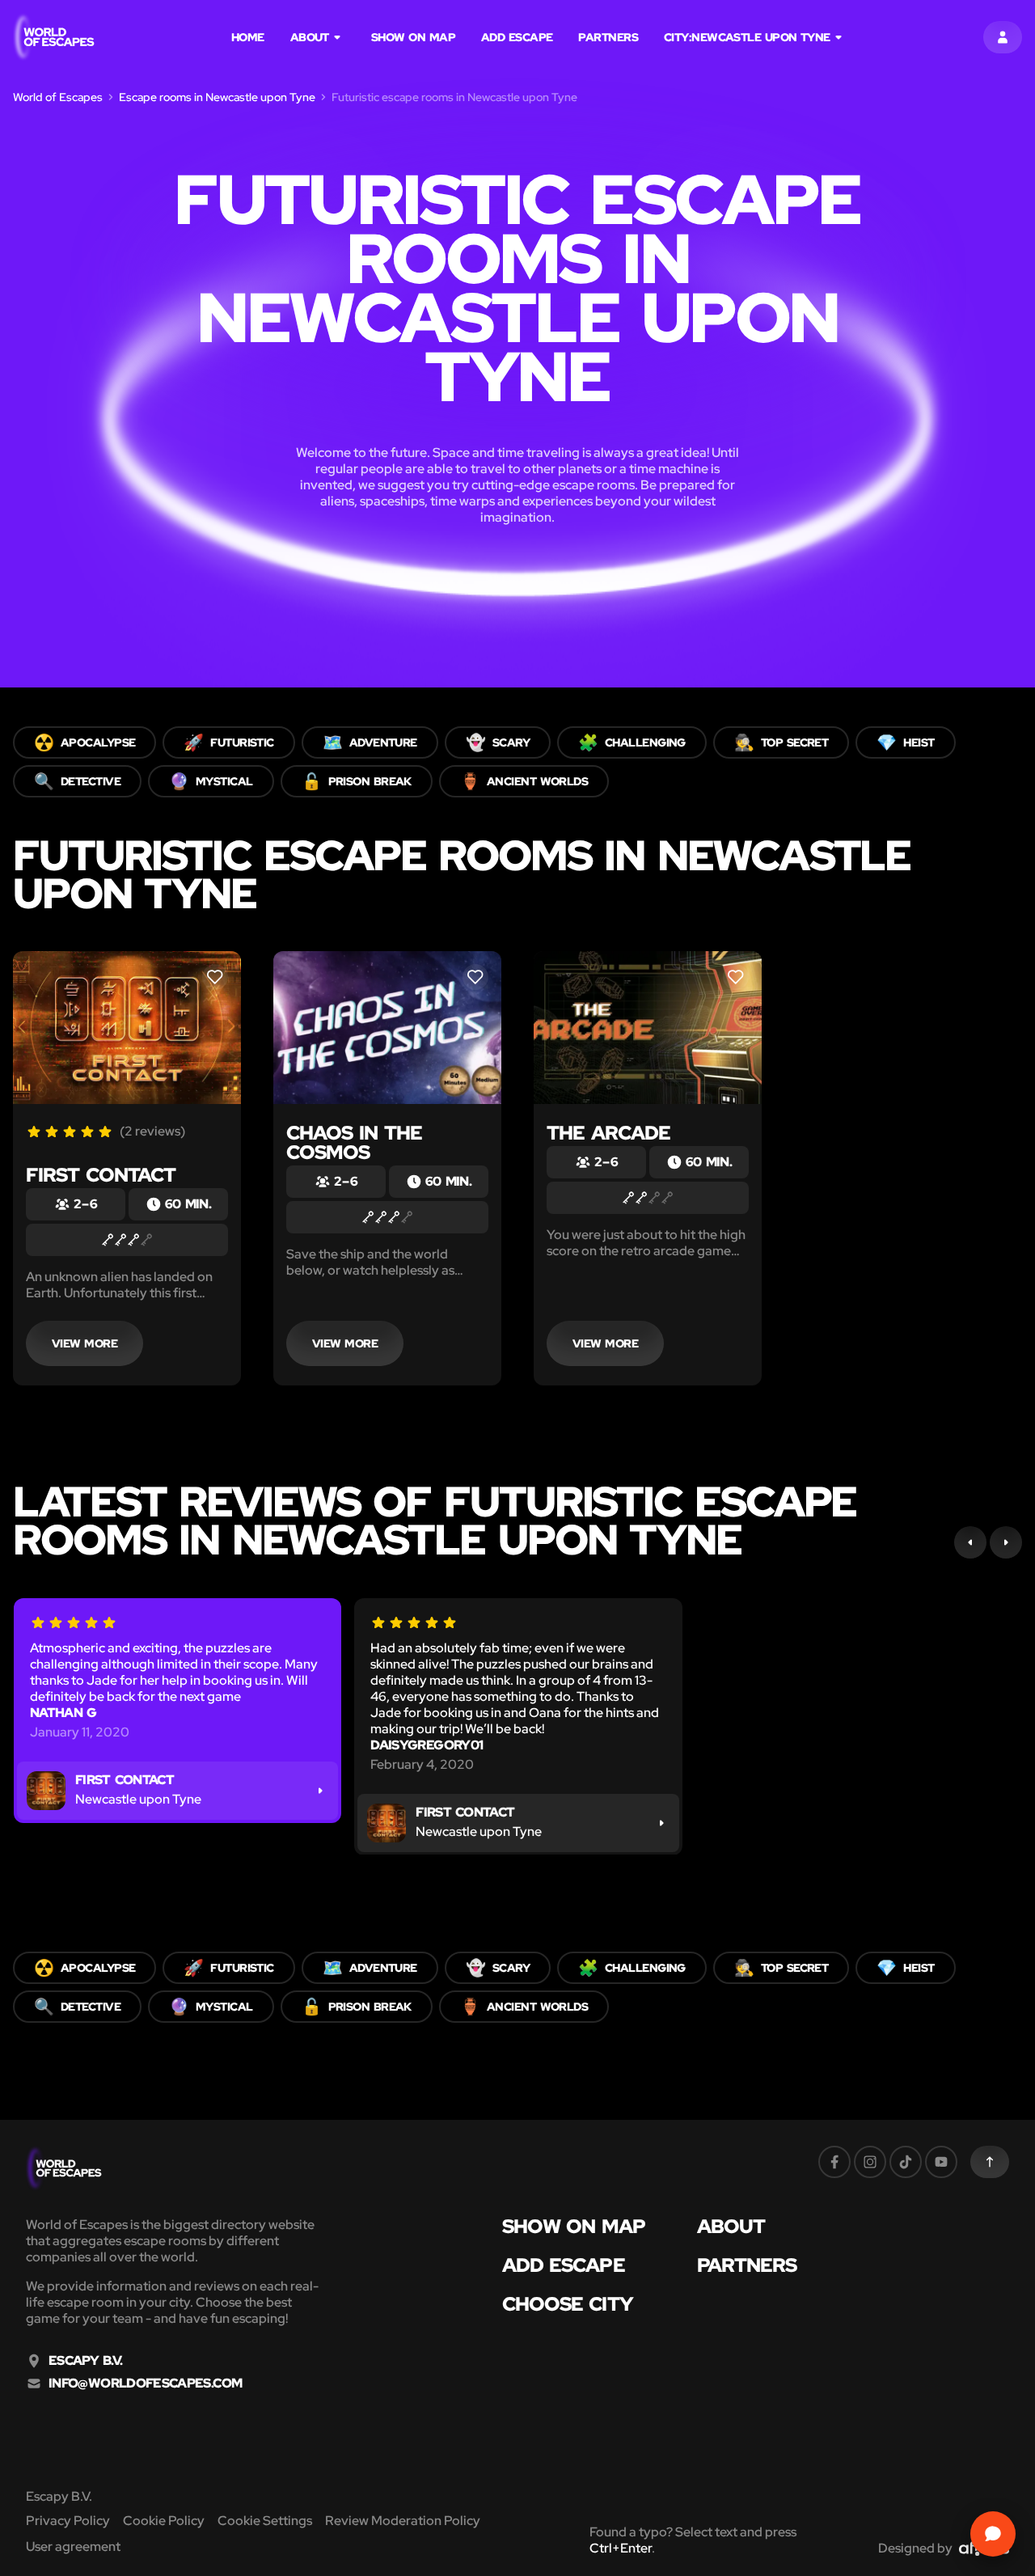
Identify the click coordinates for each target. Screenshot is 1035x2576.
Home (248, 37)
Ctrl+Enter (621, 2548)
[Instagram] (870, 2162)
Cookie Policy (164, 2521)
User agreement (73, 2546)
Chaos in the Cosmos (354, 1142)
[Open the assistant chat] (993, 2534)
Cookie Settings (265, 2521)
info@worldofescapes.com (145, 2384)
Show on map (413, 37)
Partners (608, 37)
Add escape (517, 37)
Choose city (568, 2304)
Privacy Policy (68, 2521)
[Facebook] (834, 2162)
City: (747, 37)
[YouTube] (941, 2162)
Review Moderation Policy (403, 2521)
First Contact (101, 1175)
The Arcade (608, 1133)
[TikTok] (906, 2162)
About (310, 37)
